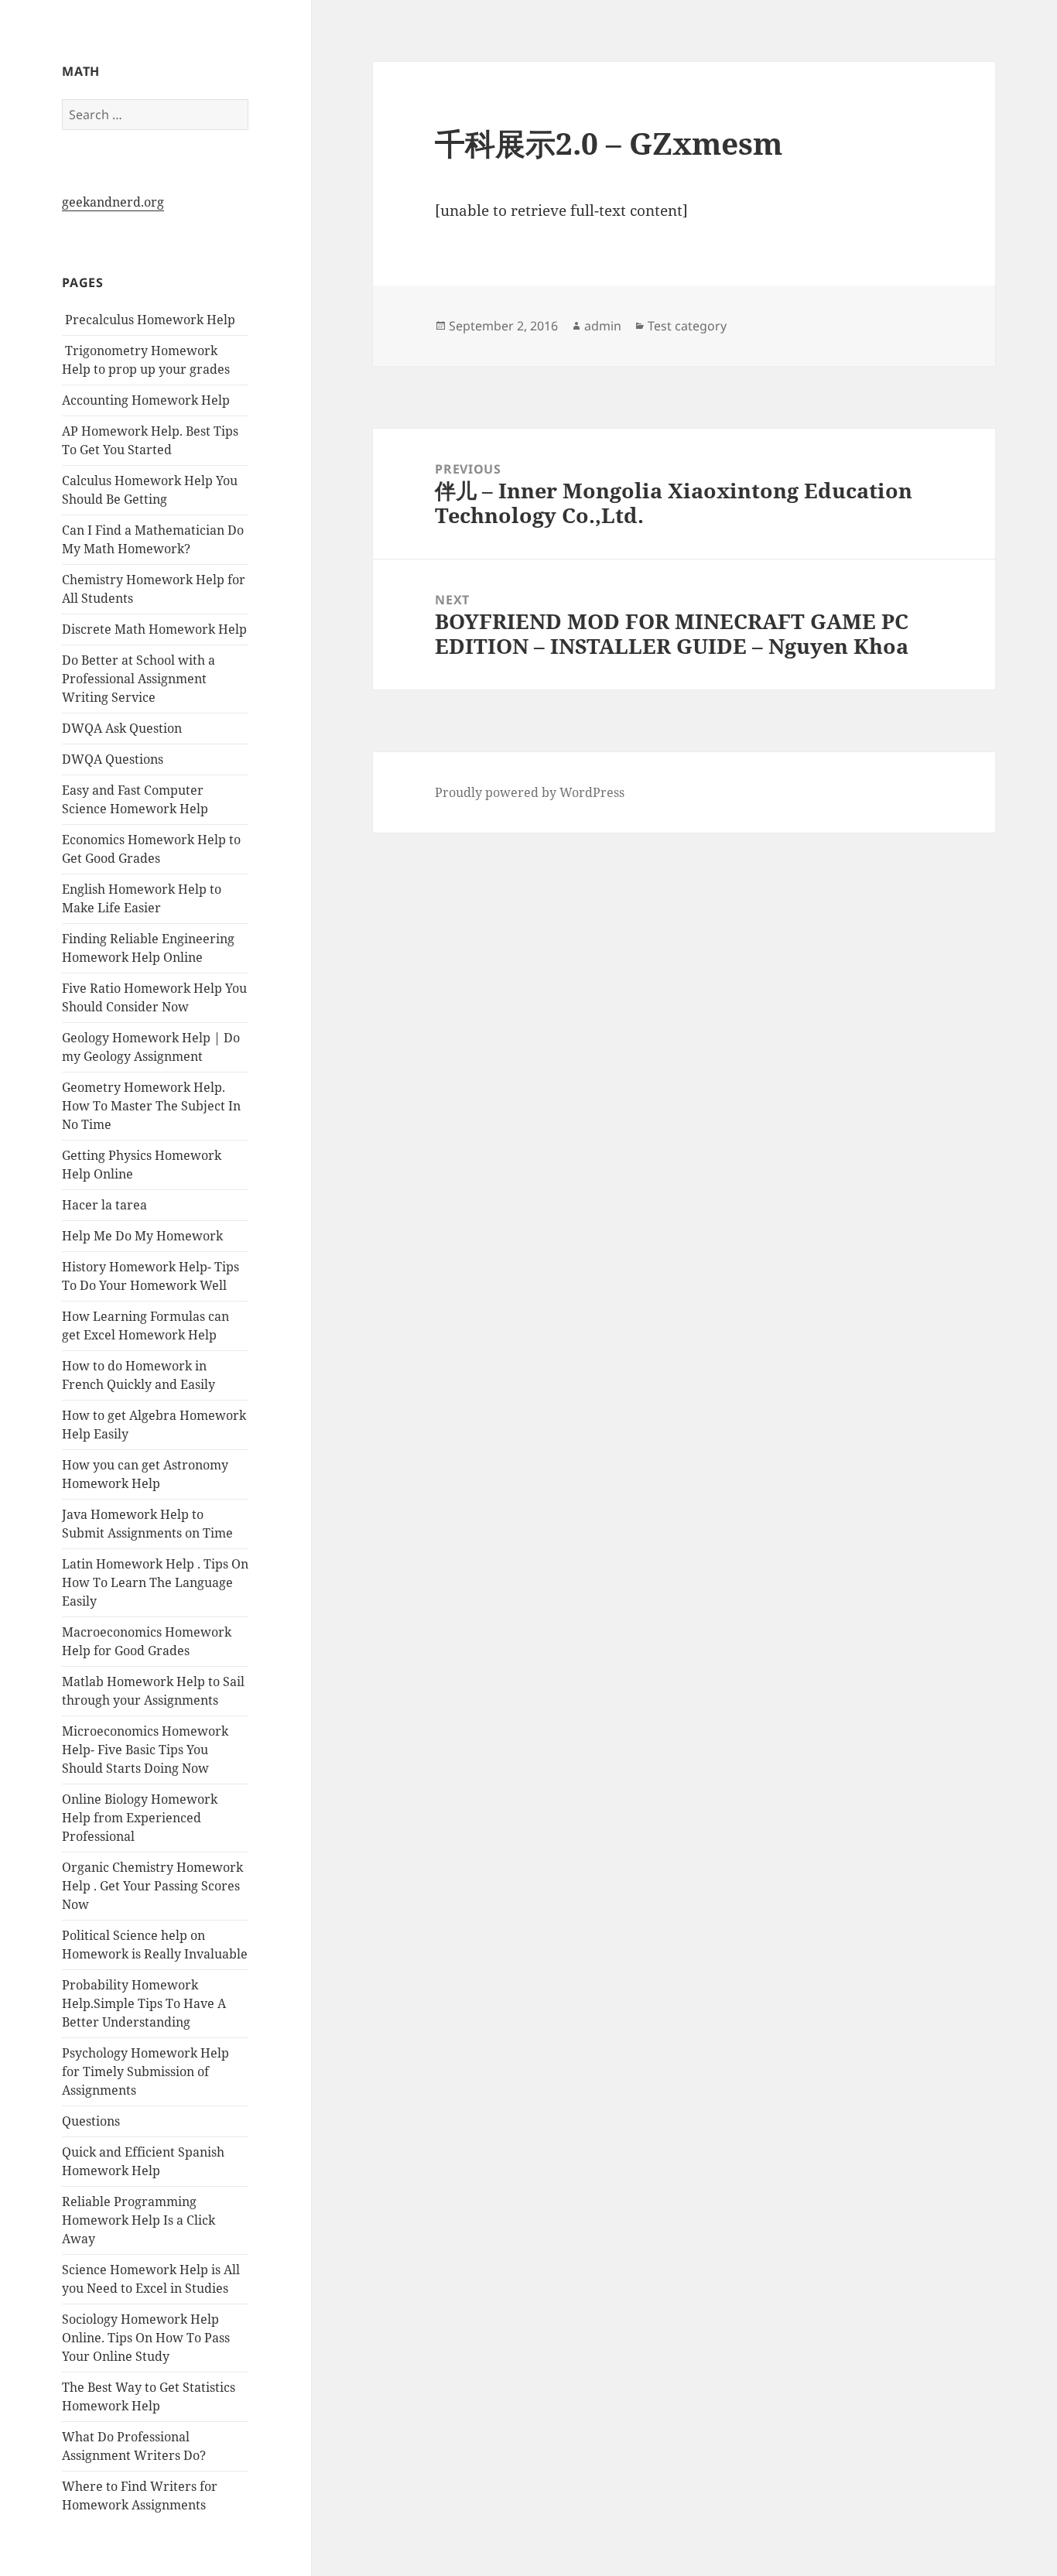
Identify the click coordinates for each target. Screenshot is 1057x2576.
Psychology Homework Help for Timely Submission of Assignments (145, 2071)
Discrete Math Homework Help (154, 629)
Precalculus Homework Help (149, 320)
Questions (91, 2121)
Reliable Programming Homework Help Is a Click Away (139, 2220)
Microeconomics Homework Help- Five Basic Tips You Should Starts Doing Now (145, 1750)
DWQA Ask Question (122, 728)
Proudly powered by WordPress (530, 792)
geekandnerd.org (113, 202)
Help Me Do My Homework (142, 1236)
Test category (687, 326)
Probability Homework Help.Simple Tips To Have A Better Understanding (144, 2003)
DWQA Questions (113, 759)
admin (603, 326)
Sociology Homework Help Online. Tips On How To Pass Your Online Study (146, 2338)
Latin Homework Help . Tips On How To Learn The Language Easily (155, 1582)
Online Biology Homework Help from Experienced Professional (140, 1818)
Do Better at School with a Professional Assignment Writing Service (139, 679)
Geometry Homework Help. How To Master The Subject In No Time (151, 1106)
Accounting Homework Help (146, 400)
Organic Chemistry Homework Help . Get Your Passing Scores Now (152, 1886)
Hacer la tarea (104, 1205)
